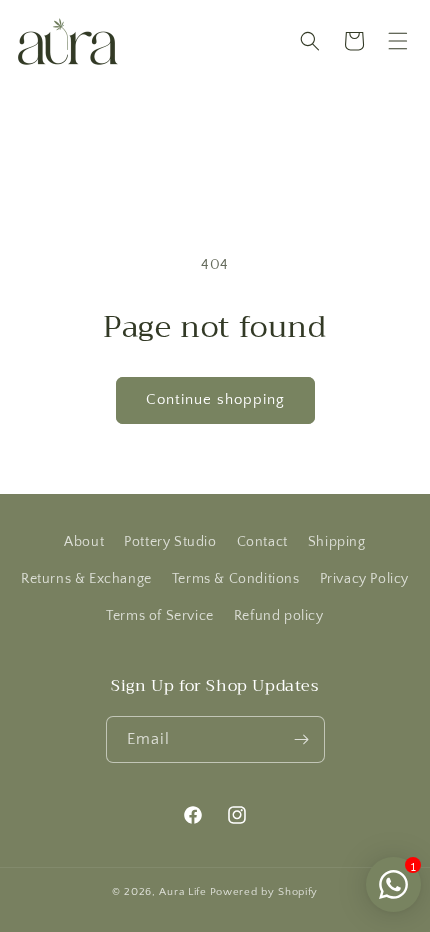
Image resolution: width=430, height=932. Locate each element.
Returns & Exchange (86, 579)
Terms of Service (160, 616)
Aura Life (182, 892)
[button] (398, 41)
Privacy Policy (364, 579)
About (84, 542)
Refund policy (279, 616)
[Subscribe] (302, 739)
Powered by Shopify (264, 892)
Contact (262, 542)
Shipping (337, 542)
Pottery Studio (170, 542)
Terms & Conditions (236, 579)
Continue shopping (215, 399)
